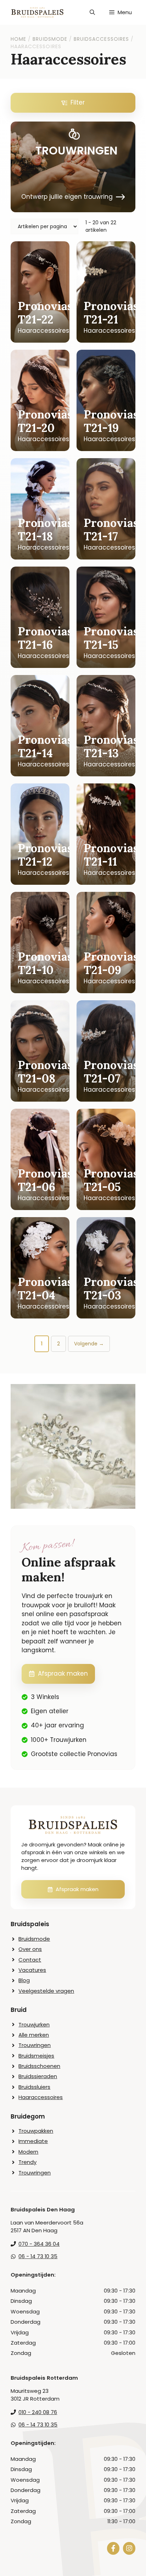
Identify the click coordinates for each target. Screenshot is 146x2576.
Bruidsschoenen (39, 2066)
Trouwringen (35, 2045)
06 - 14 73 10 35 (38, 2256)
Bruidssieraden (38, 2076)
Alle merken (34, 2035)
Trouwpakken (36, 2131)
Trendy (27, 2162)
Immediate (33, 2141)
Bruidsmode (34, 1939)
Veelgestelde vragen (46, 1991)
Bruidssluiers (34, 2087)
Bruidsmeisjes (36, 2056)
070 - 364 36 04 (39, 2244)
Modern (28, 2152)
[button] (92, 12)
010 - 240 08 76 (38, 2412)
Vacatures (32, 1970)
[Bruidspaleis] (37, 12)
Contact (30, 1960)
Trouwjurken (34, 2024)
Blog (24, 1980)
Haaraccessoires (41, 2097)
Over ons (30, 1949)
